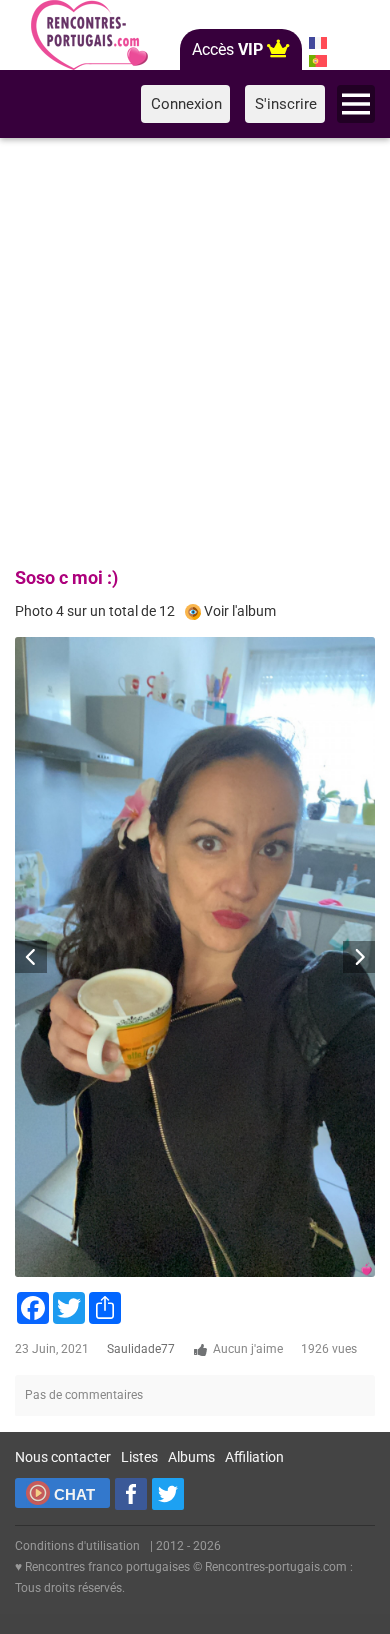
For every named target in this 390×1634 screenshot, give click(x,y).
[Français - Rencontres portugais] (317, 43)
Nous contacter (63, 1457)
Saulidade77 (141, 1349)
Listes (139, 1457)
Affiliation (254, 1457)
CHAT (74, 1494)
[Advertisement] (195, 349)
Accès (227, 49)
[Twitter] (168, 1494)
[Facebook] (131, 1494)
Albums (191, 1457)
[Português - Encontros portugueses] (317, 61)
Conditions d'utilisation (77, 1546)
